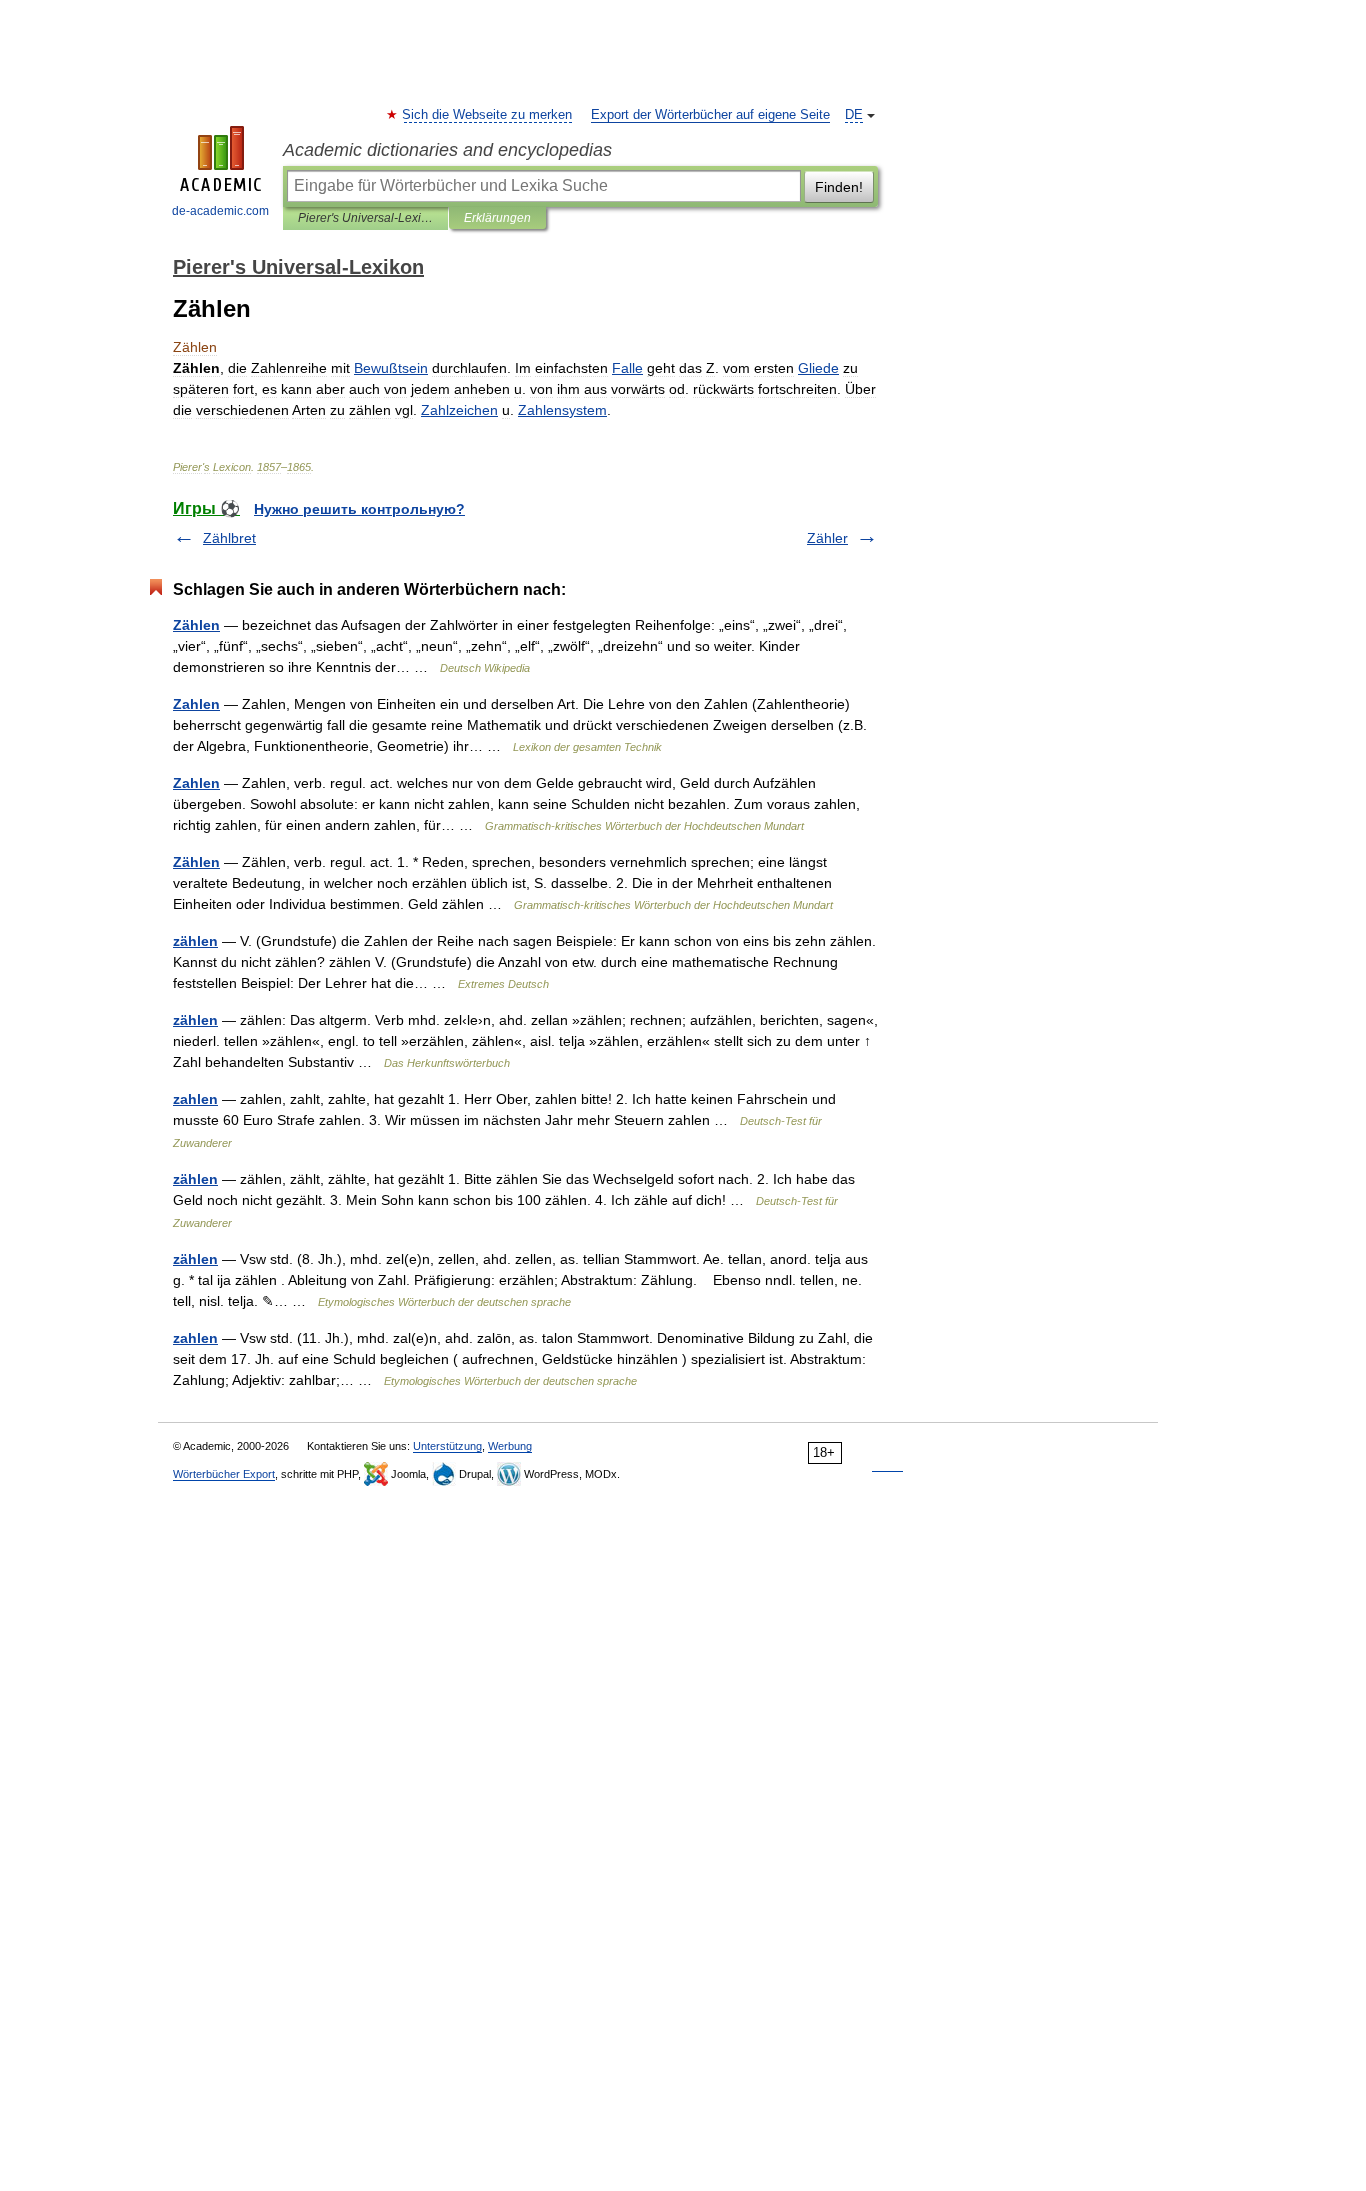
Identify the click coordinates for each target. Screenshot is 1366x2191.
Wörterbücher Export (224, 1474)
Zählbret (229, 538)
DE (854, 115)
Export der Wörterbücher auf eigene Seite (710, 115)
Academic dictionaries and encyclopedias (447, 150)
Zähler (827, 538)
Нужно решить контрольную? (359, 509)
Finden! (839, 187)
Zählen (196, 625)
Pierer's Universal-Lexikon (365, 218)
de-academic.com (220, 211)
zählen (195, 941)
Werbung (510, 1446)
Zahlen (196, 704)
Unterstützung (447, 1446)
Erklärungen (497, 218)
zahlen (195, 1099)
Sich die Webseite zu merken (488, 115)
